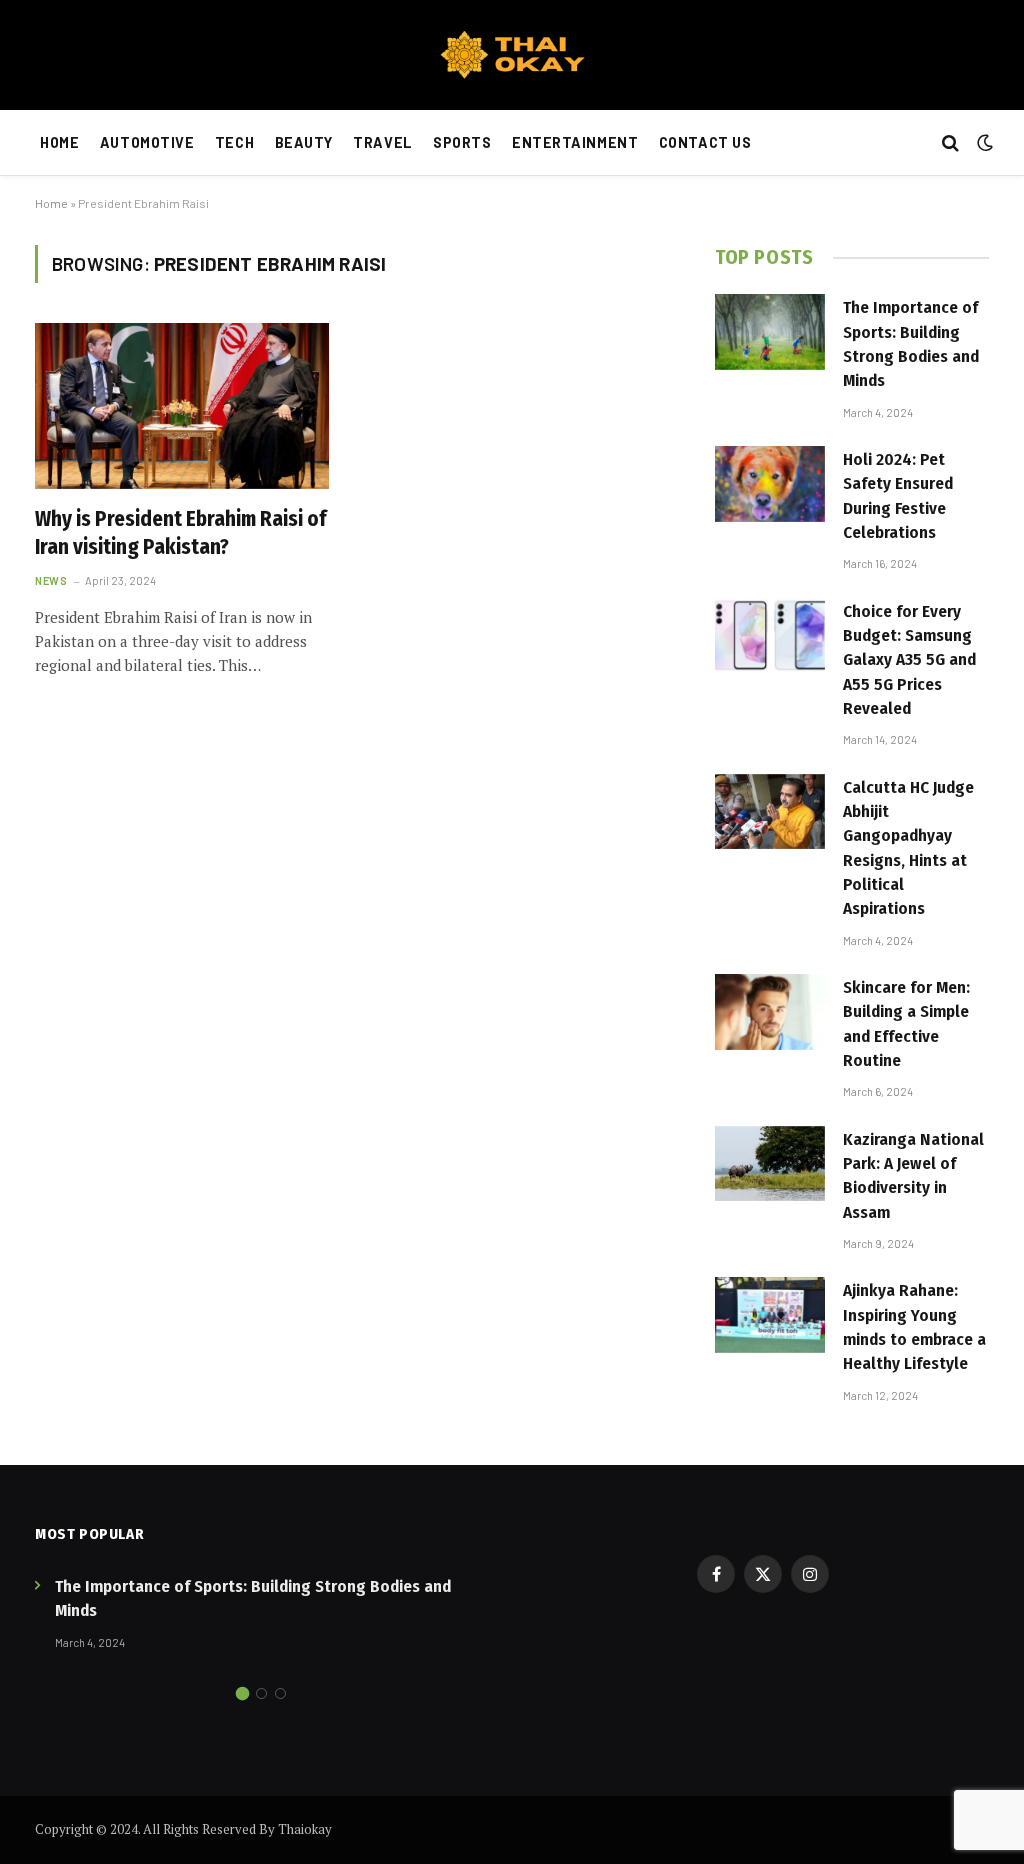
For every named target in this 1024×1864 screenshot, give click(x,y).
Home (59, 142)
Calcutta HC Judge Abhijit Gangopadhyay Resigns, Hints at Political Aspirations (908, 848)
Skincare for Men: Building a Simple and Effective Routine (906, 1024)
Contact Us (705, 142)
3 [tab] (280, 1693)
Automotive (147, 142)
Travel (382, 142)
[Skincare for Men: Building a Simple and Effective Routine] (770, 1012)
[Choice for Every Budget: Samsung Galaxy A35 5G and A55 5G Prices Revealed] (770, 636)
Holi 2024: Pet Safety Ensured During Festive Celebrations (898, 496)
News (51, 580)
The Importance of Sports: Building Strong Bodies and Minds (911, 344)
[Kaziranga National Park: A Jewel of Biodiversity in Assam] (770, 1164)
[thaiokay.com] (512, 55)
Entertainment (575, 142)
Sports (462, 142)
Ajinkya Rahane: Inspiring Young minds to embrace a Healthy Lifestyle (914, 1327)
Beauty (304, 142)
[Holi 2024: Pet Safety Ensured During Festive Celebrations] (770, 484)
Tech (234, 142)
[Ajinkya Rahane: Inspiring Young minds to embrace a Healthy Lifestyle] (770, 1315)
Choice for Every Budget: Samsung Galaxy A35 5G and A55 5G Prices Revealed (909, 660)
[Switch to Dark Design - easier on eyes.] (983, 143)
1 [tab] (242, 1693)
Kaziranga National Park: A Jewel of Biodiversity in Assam (913, 1176)
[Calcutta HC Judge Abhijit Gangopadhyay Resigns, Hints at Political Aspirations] (770, 812)
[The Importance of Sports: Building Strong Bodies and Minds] (770, 332)
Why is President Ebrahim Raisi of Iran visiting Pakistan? (180, 533)
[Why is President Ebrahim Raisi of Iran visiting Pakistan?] (182, 405)
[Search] (950, 143)
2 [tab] (261, 1693)
